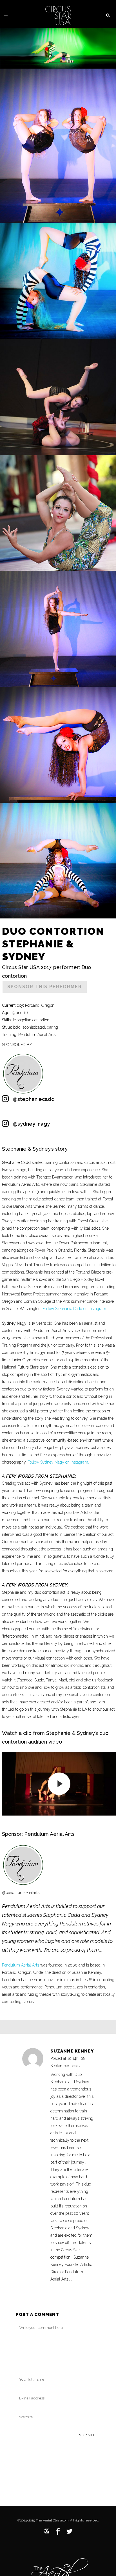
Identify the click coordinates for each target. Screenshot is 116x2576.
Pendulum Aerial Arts (21, 1965)
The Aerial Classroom (52, 2520)
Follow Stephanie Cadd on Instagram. (75, 1309)
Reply (76, 2066)
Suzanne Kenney (72, 2051)
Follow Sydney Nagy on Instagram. (58, 1462)
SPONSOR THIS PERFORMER (45, 987)
